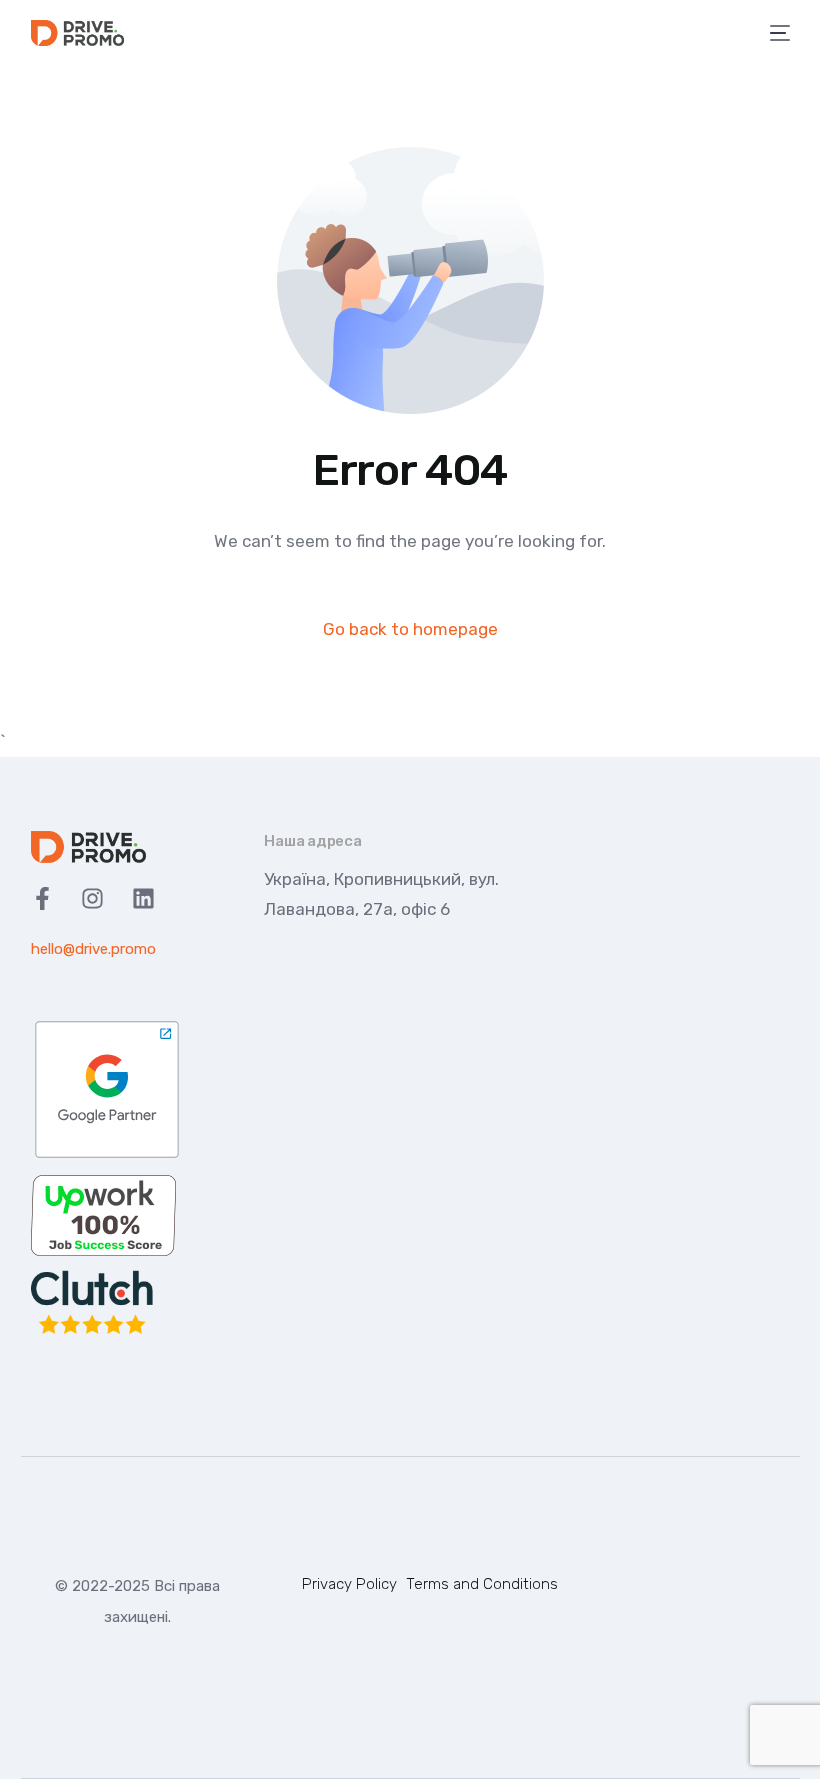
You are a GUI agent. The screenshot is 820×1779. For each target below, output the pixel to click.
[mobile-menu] (777, 33)
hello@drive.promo (93, 949)
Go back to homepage (410, 629)
